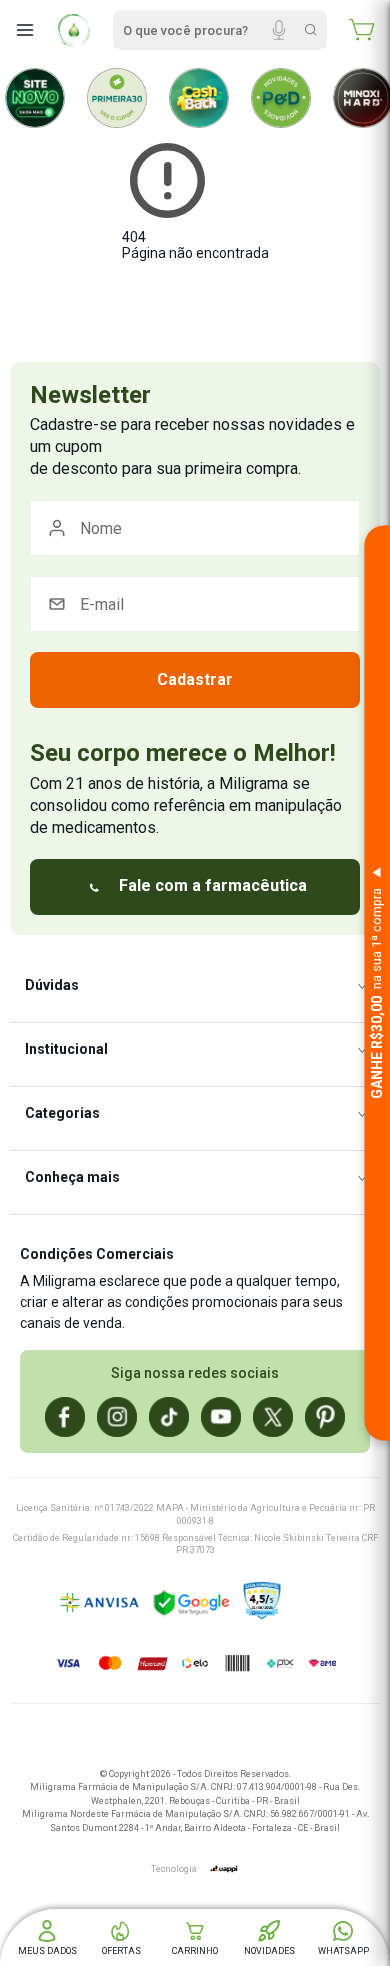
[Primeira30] (117, 98)
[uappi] (223, 1869)
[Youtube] (221, 1417)
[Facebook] (65, 1417)
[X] (273, 1417)
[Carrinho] (362, 30)
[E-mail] (195, 604)
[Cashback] (199, 98)
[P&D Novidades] (281, 98)
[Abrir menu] (25, 30)
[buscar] (311, 30)
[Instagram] (117, 1417)
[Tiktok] (169, 1417)
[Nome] (195, 528)
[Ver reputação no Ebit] (312, 1603)
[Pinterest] (325, 1417)
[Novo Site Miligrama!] (35, 98)
